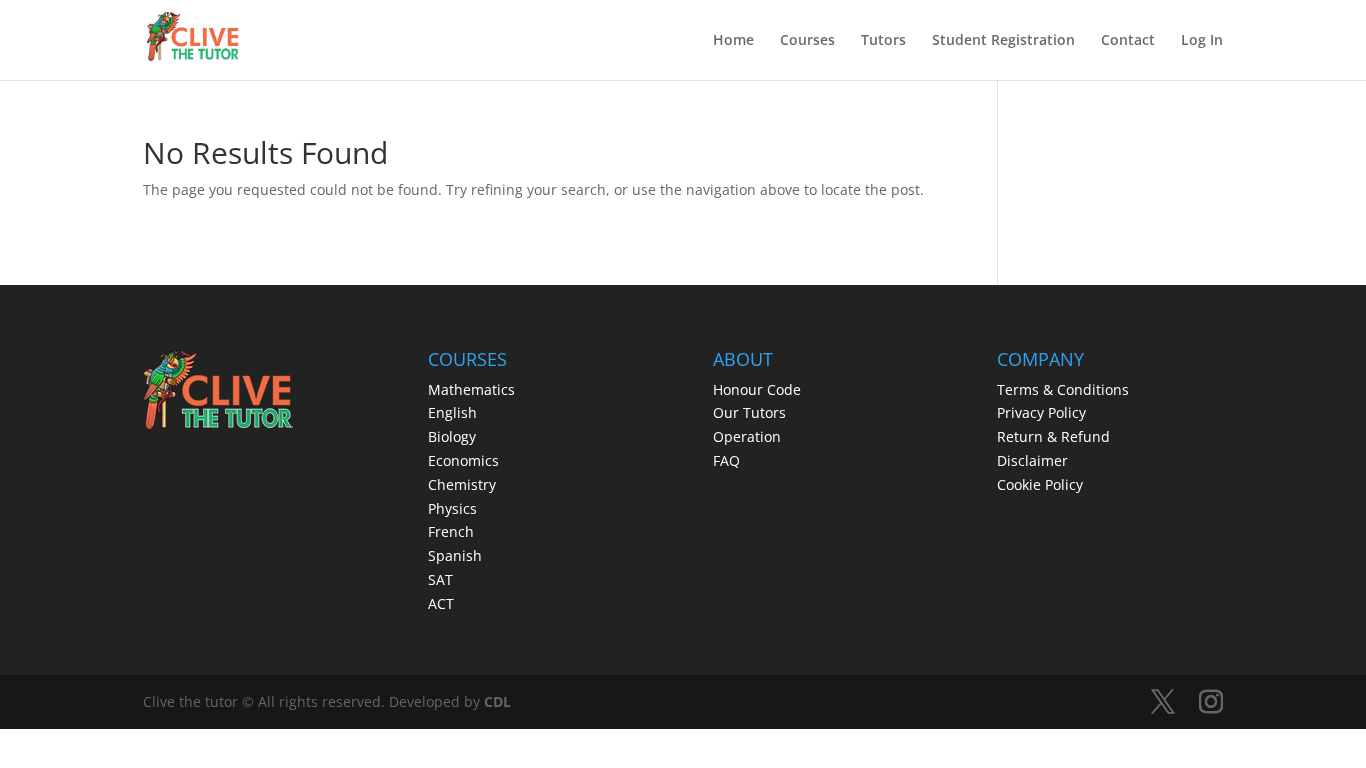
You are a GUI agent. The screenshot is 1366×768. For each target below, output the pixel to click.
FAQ (726, 460)
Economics (463, 460)
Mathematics (471, 389)
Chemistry (462, 484)
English (452, 412)
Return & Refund (1053, 436)
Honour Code (757, 389)
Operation (747, 436)
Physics (452, 508)
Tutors (883, 41)
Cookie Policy (1040, 484)
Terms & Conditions (1063, 389)
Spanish (455, 555)
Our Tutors (749, 412)
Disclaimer (1032, 460)
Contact (1128, 41)
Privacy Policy (1041, 412)
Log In (1202, 41)
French (451, 531)
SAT (440, 579)
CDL (497, 701)
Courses (807, 41)
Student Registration (1003, 41)
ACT (441, 603)
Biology (452, 436)
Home (733, 41)
